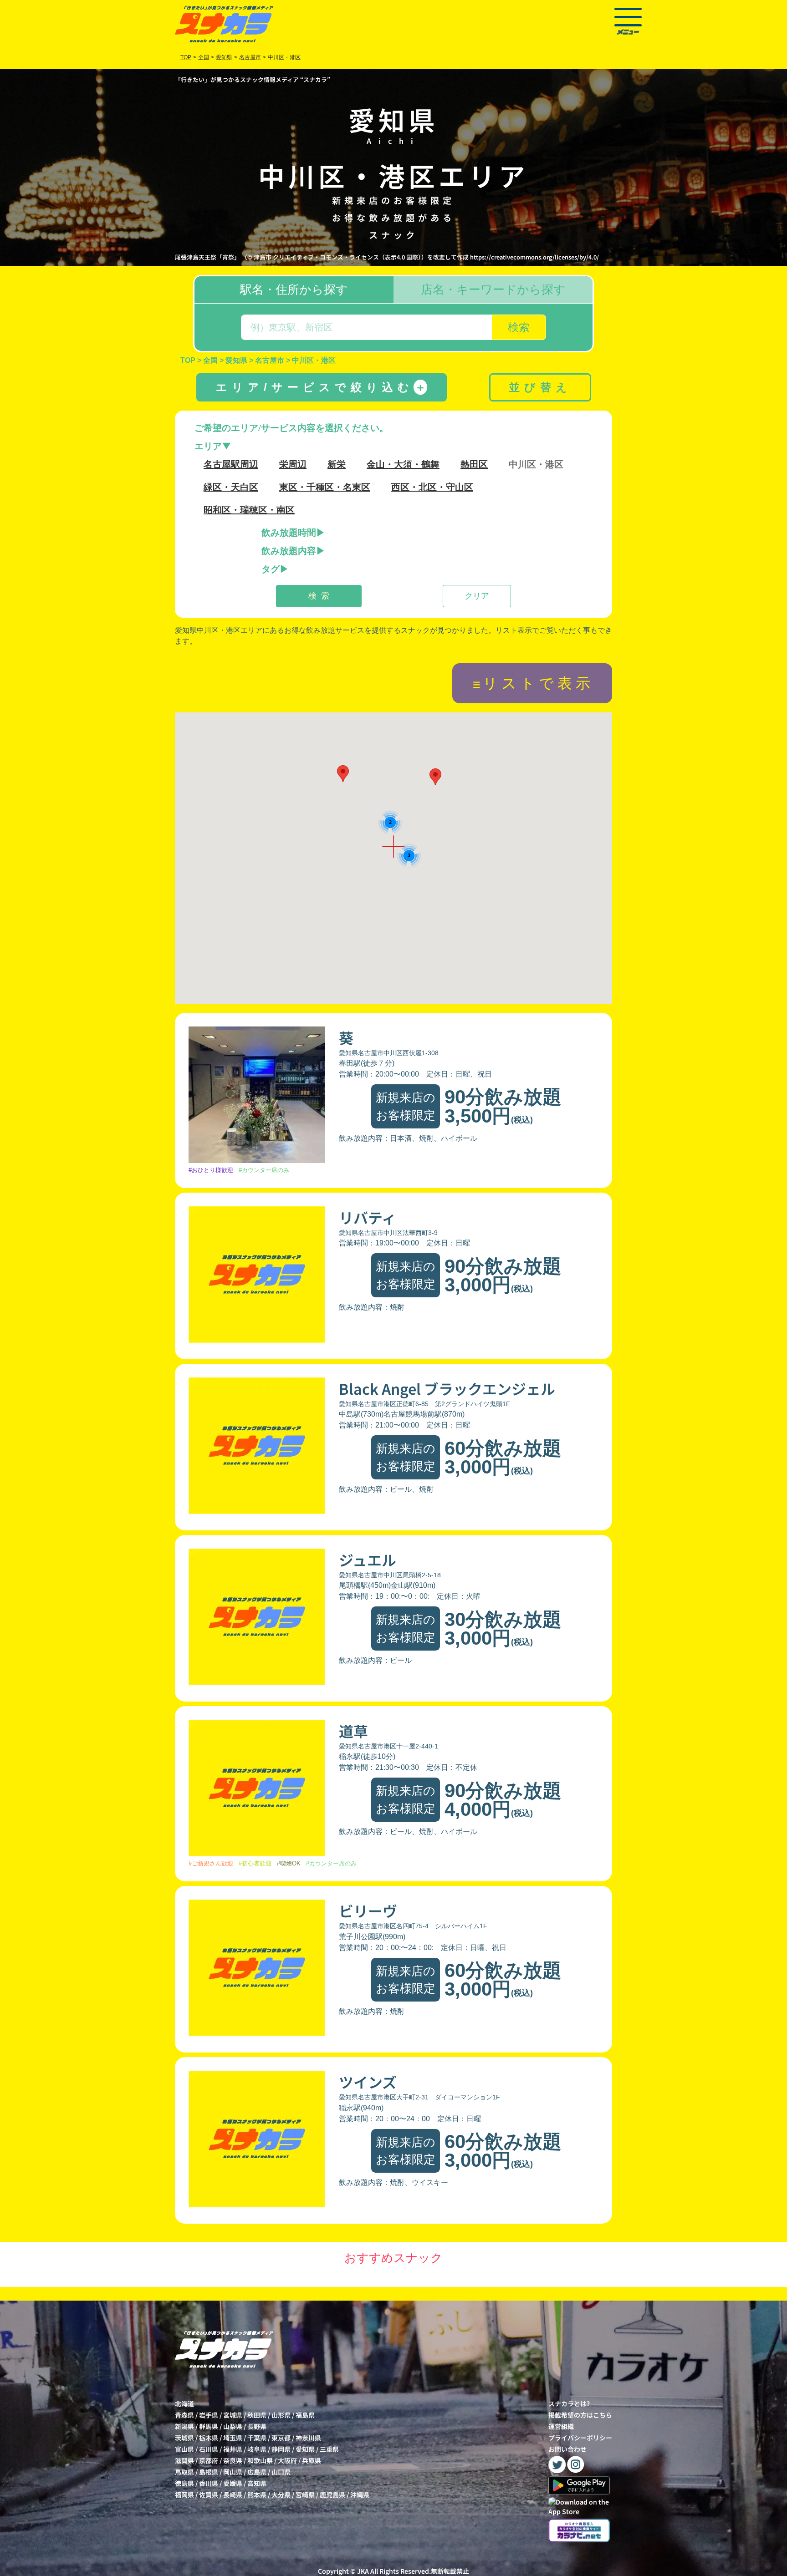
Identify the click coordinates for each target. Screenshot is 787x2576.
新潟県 (184, 2426)
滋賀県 (184, 2460)
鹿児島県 (332, 2495)
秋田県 (257, 2415)
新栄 (337, 464)
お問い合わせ (567, 2449)
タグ (271, 569)
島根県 (209, 2472)
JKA (363, 2571)
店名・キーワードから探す (493, 290)
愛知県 (305, 2449)
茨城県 (184, 2438)
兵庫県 (312, 2460)
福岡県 (184, 2495)
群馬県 (209, 2426)
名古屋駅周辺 (231, 464)
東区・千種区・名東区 (325, 487)
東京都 (281, 2438)
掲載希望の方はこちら (580, 2415)
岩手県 (209, 2415)
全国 (204, 57)
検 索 (319, 596)
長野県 (257, 2426)
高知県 (257, 2483)
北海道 (184, 2403)
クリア (477, 596)
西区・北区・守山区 (432, 487)
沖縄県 (360, 2495)
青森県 (184, 2415)
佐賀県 (209, 2495)
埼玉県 (233, 2438)
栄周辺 (293, 464)
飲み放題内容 (289, 551)
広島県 (257, 2472)
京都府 (209, 2460)
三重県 (329, 2449)
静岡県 (281, 2449)
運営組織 (561, 2426)
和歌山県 (260, 2460)
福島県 (305, 2415)
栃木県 (209, 2438)
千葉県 (257, 2438)
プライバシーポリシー (580, 2438)
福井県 (233, 2449)
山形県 (281, 2415)
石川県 (209, 2449)
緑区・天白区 (231, 487)
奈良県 (233, 2460)
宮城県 (233, 2415)
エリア (208, 446)
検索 (519, 327)
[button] (343, 774)
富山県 (184, 2449)
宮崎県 (305, 2495)
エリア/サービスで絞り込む (321, 387)
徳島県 (184, 2483)
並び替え (540, 387)
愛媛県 (233, 2483)
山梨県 (233, 2426)
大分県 (281, 2495)
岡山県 (233, 2472)
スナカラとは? (569, 2403)
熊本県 (257, 2495)
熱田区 (474, 464)
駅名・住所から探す (294, 290)
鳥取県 (184, 2472)
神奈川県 (308, 2438)
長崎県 (233, 2495)
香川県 (209, 2483)
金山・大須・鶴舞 (403, 464)
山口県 (281, 2472)
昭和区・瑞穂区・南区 (249, 510)
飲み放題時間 (289, 533)
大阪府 (287, 2460)
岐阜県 (257, 2449)
